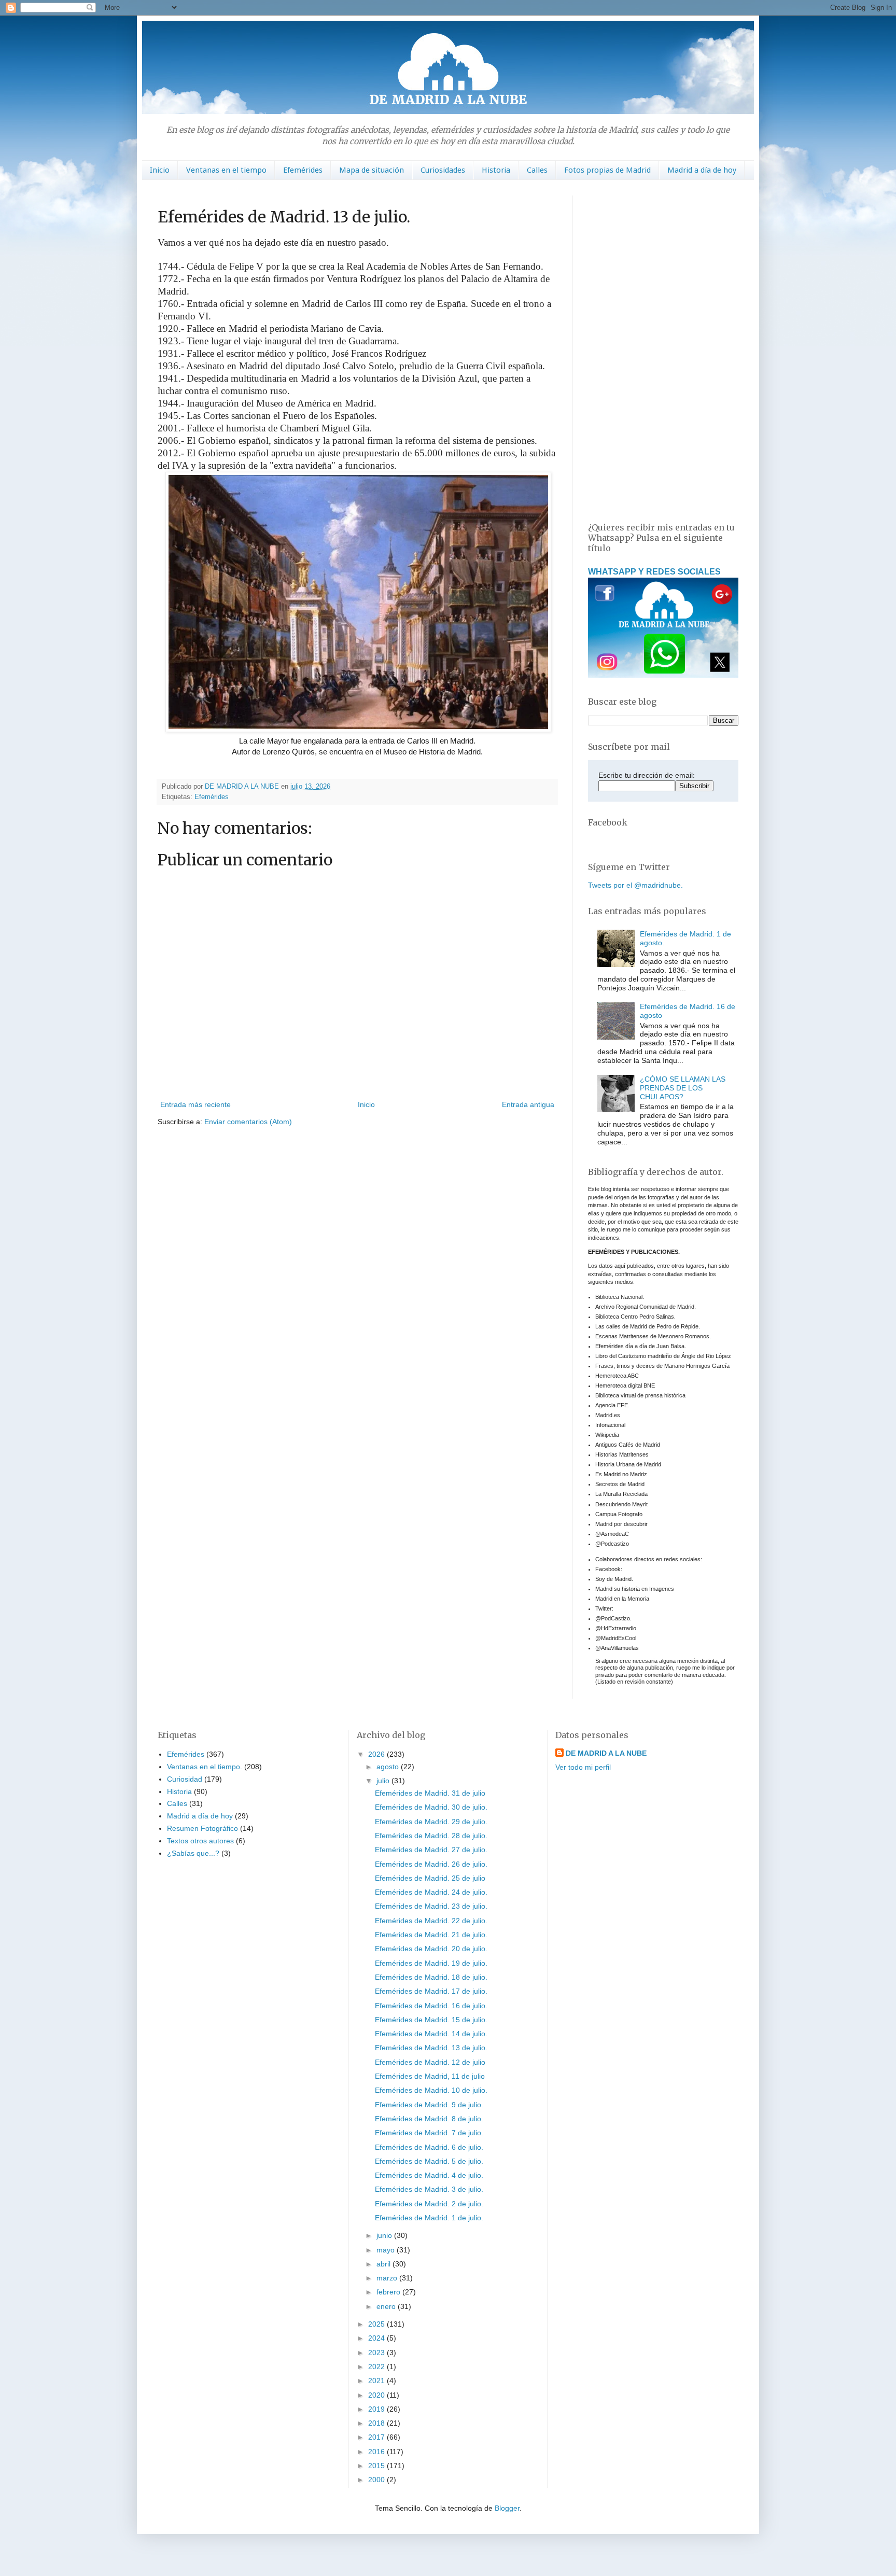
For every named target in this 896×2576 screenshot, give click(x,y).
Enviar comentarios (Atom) (248, 1122)
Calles (537, 170)
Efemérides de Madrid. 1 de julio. (429, 2218)
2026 (377, 1754)
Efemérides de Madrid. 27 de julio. (431, 1850)
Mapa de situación (372, 170)
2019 (377, 2409)
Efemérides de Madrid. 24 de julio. (431, 1892)
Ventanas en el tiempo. (205, 1767)
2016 (377, 2452)
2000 (377, 2480)
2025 (377, 2324)
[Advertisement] (663, 351)
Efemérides (303, 170)
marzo (388, 2278)
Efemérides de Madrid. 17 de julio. (431, 1991)
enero (387, 2306)
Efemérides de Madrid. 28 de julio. (431, 1836)
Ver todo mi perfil (583, 1767)
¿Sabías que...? (193, 1853)
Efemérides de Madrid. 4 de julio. (429, 2175)
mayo (387, 2250)
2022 (377, 2367)
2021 (377, 2381)
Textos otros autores (200, 1841)
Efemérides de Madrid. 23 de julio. (431, 1906)
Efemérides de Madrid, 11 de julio (430, 2076)
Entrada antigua (528, 1104)
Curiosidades (443, 170)
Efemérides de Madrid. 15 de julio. (431, 2020)
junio (385, 2235)
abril (384, 2264)
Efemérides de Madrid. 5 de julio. (429, 2161)
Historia (496, 170)
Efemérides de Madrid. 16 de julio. (431, 2006)
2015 (377, 2466)
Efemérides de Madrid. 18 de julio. (431, 1977)
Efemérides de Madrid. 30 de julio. (431, 1807)
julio (384, 1781)
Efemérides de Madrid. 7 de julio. (429, 2133)
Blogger (507, 2508)
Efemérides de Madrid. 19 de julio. (431, 1963)
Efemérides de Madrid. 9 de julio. (429, 2105)
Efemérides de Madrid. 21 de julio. (431, 1935)
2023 (377, 2353)
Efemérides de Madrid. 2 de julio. (429, 2204)
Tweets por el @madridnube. (635, 885)
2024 (377, 2338)
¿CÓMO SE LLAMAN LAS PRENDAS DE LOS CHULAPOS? (683, 1088)
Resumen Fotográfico (202, 1828)
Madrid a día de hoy (702, 170)
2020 (377, 2395)
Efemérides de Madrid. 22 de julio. (431, 1921)
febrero (389, 2292)
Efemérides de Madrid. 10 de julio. (431, 2090)
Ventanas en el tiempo (226, 170)
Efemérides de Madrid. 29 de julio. (431, 1822)
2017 (377, 2437)
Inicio (160, 170)
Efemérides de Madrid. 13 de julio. (431, 2048)
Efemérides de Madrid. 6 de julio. (429, 2147)
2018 (377, 2423)
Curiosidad (185, 1779)
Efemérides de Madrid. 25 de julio (430, 1878)
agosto (389, 1767)
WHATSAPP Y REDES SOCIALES (654, 571)
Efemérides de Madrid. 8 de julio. (429, 2119)
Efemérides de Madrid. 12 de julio (430, 2062)
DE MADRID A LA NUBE (606, 1753)
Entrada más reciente (195, 1104)
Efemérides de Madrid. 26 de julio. (431, 1864)
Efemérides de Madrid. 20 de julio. (431, 1949)
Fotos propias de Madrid (607, 170)
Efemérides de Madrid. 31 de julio (430, 1793)
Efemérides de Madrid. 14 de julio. (431, 2034)
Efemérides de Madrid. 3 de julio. (429, 2189)
